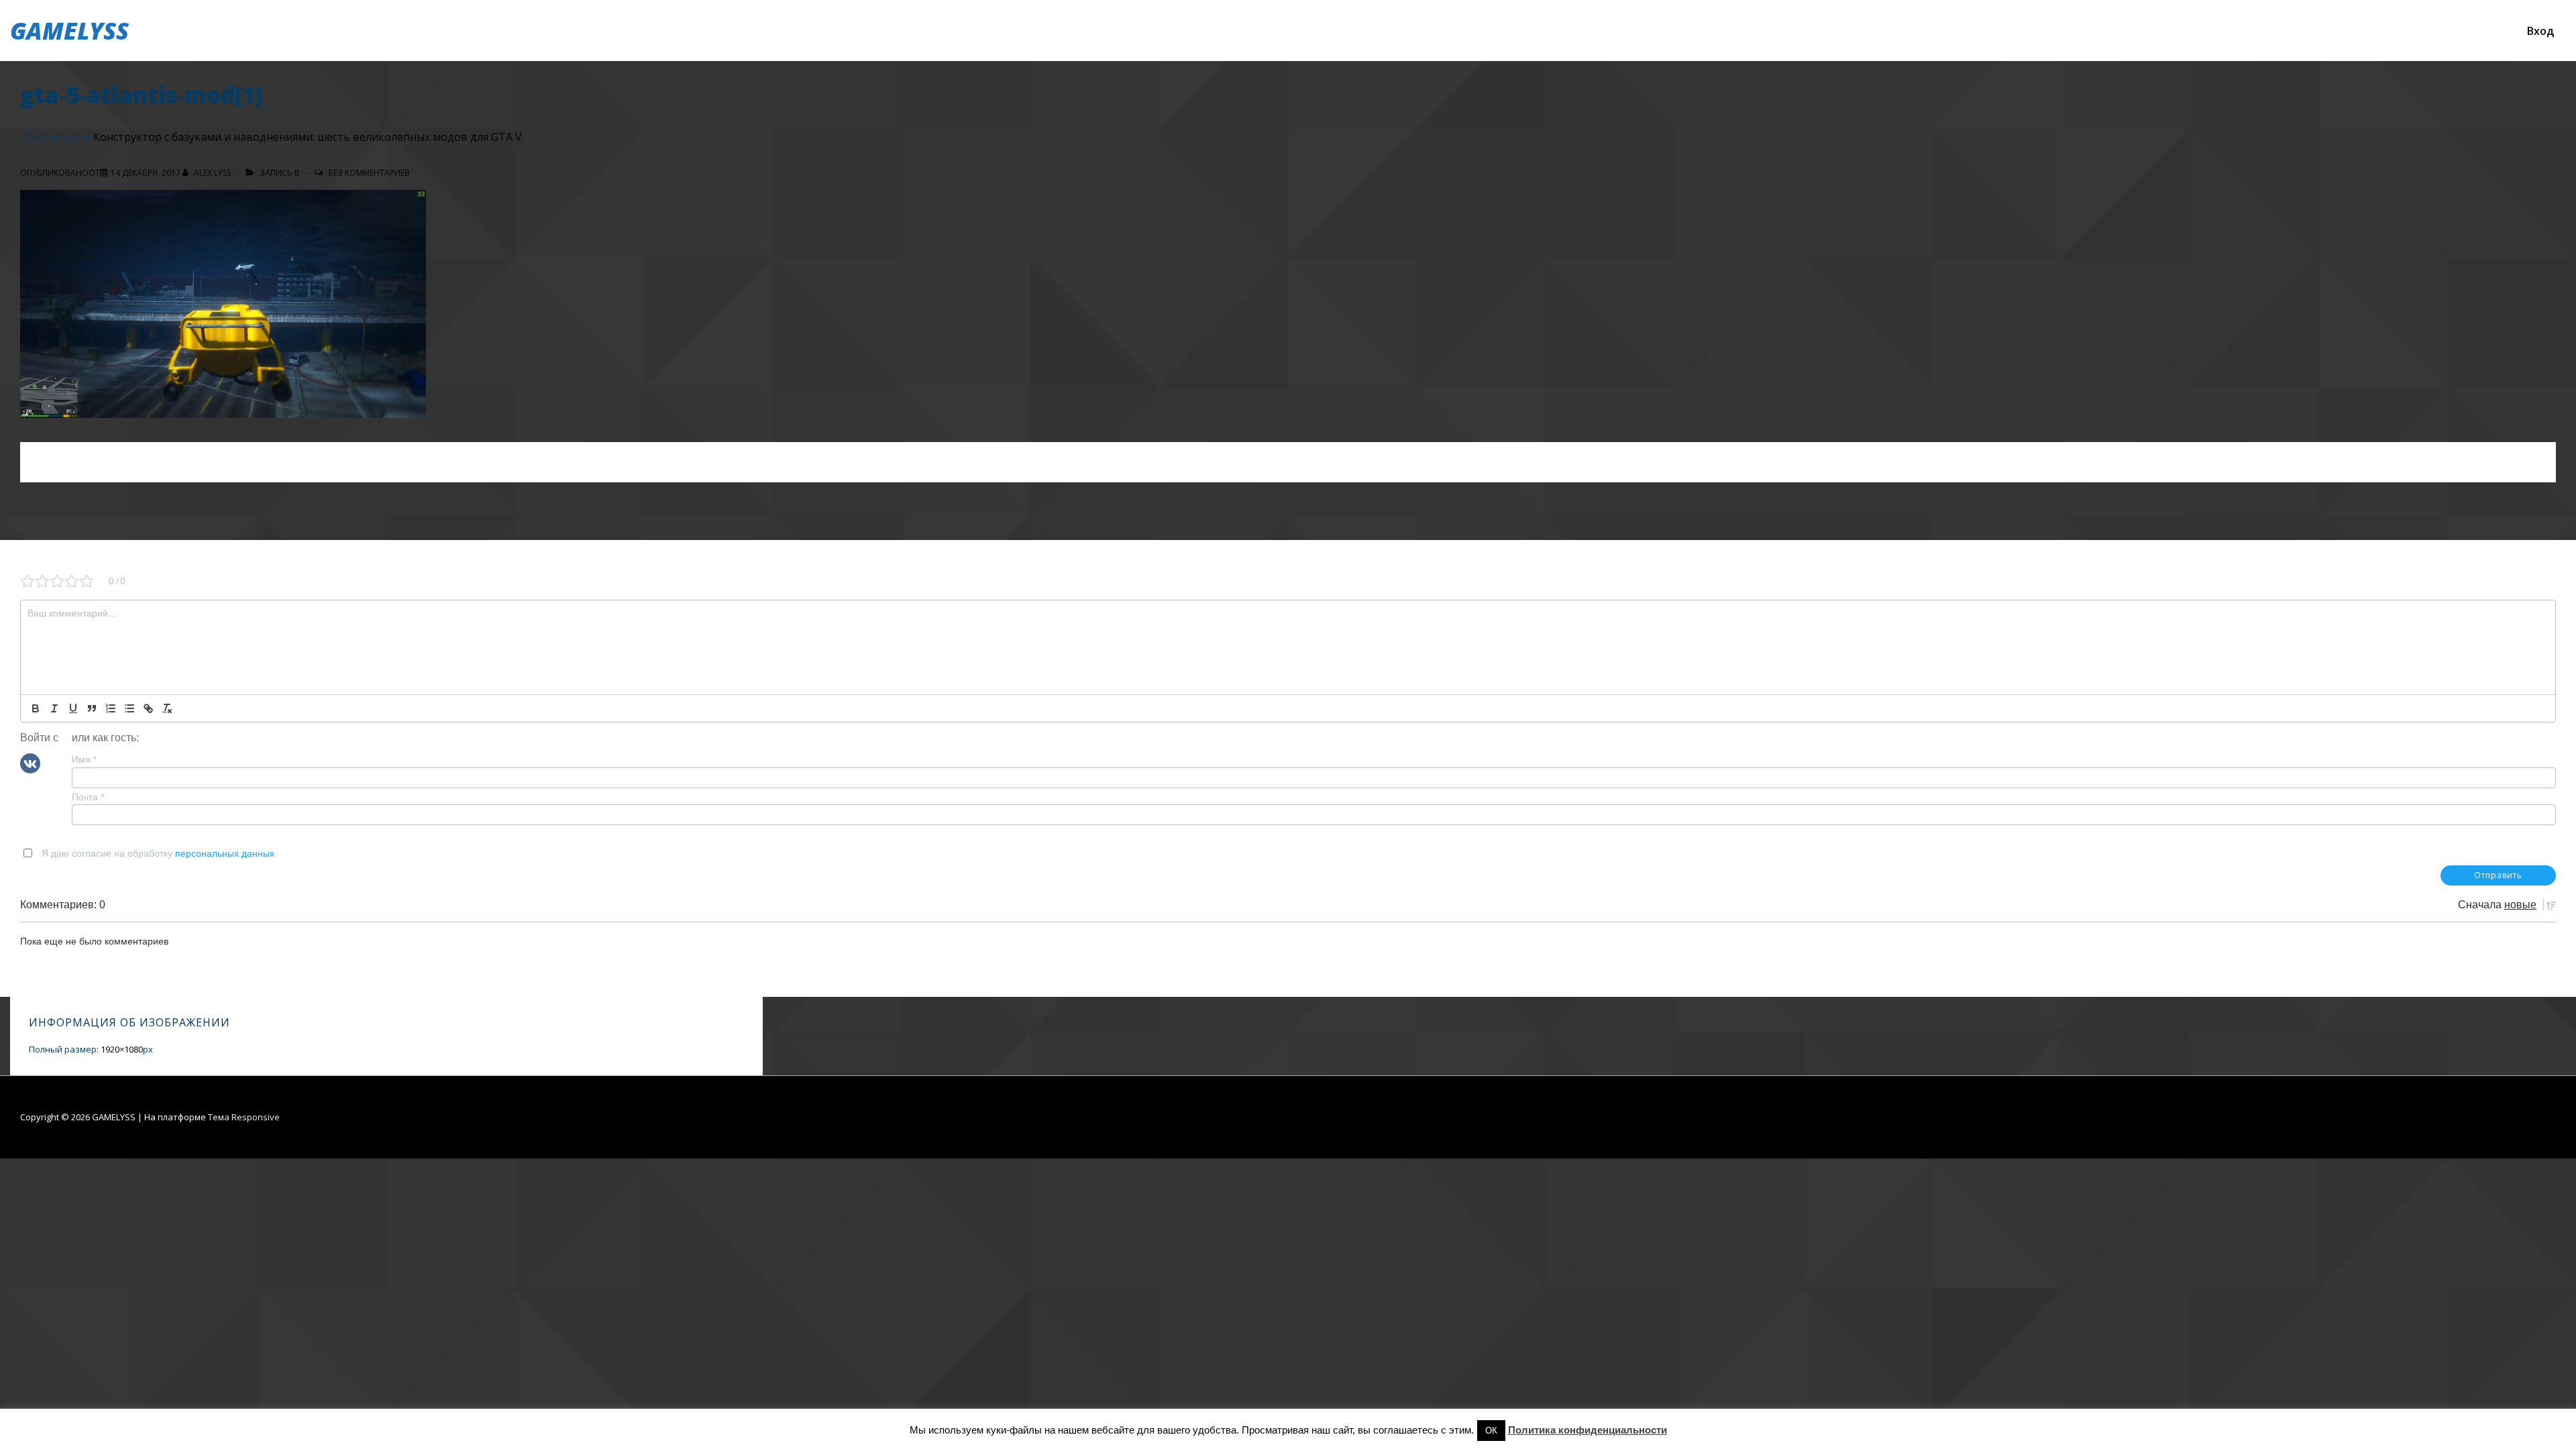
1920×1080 (122, 1049)
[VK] (30, 763)
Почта (88, 797)
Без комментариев (369, 173)
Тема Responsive (244, 1117)
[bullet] (129, 708)
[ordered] (111, 708)
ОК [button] (1491, 1431)
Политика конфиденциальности (1588, 1430)
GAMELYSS (69, 31)
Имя (84, 759)
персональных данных (225, 853)
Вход (2540, 31)
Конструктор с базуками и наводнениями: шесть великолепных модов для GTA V (308, 137)
